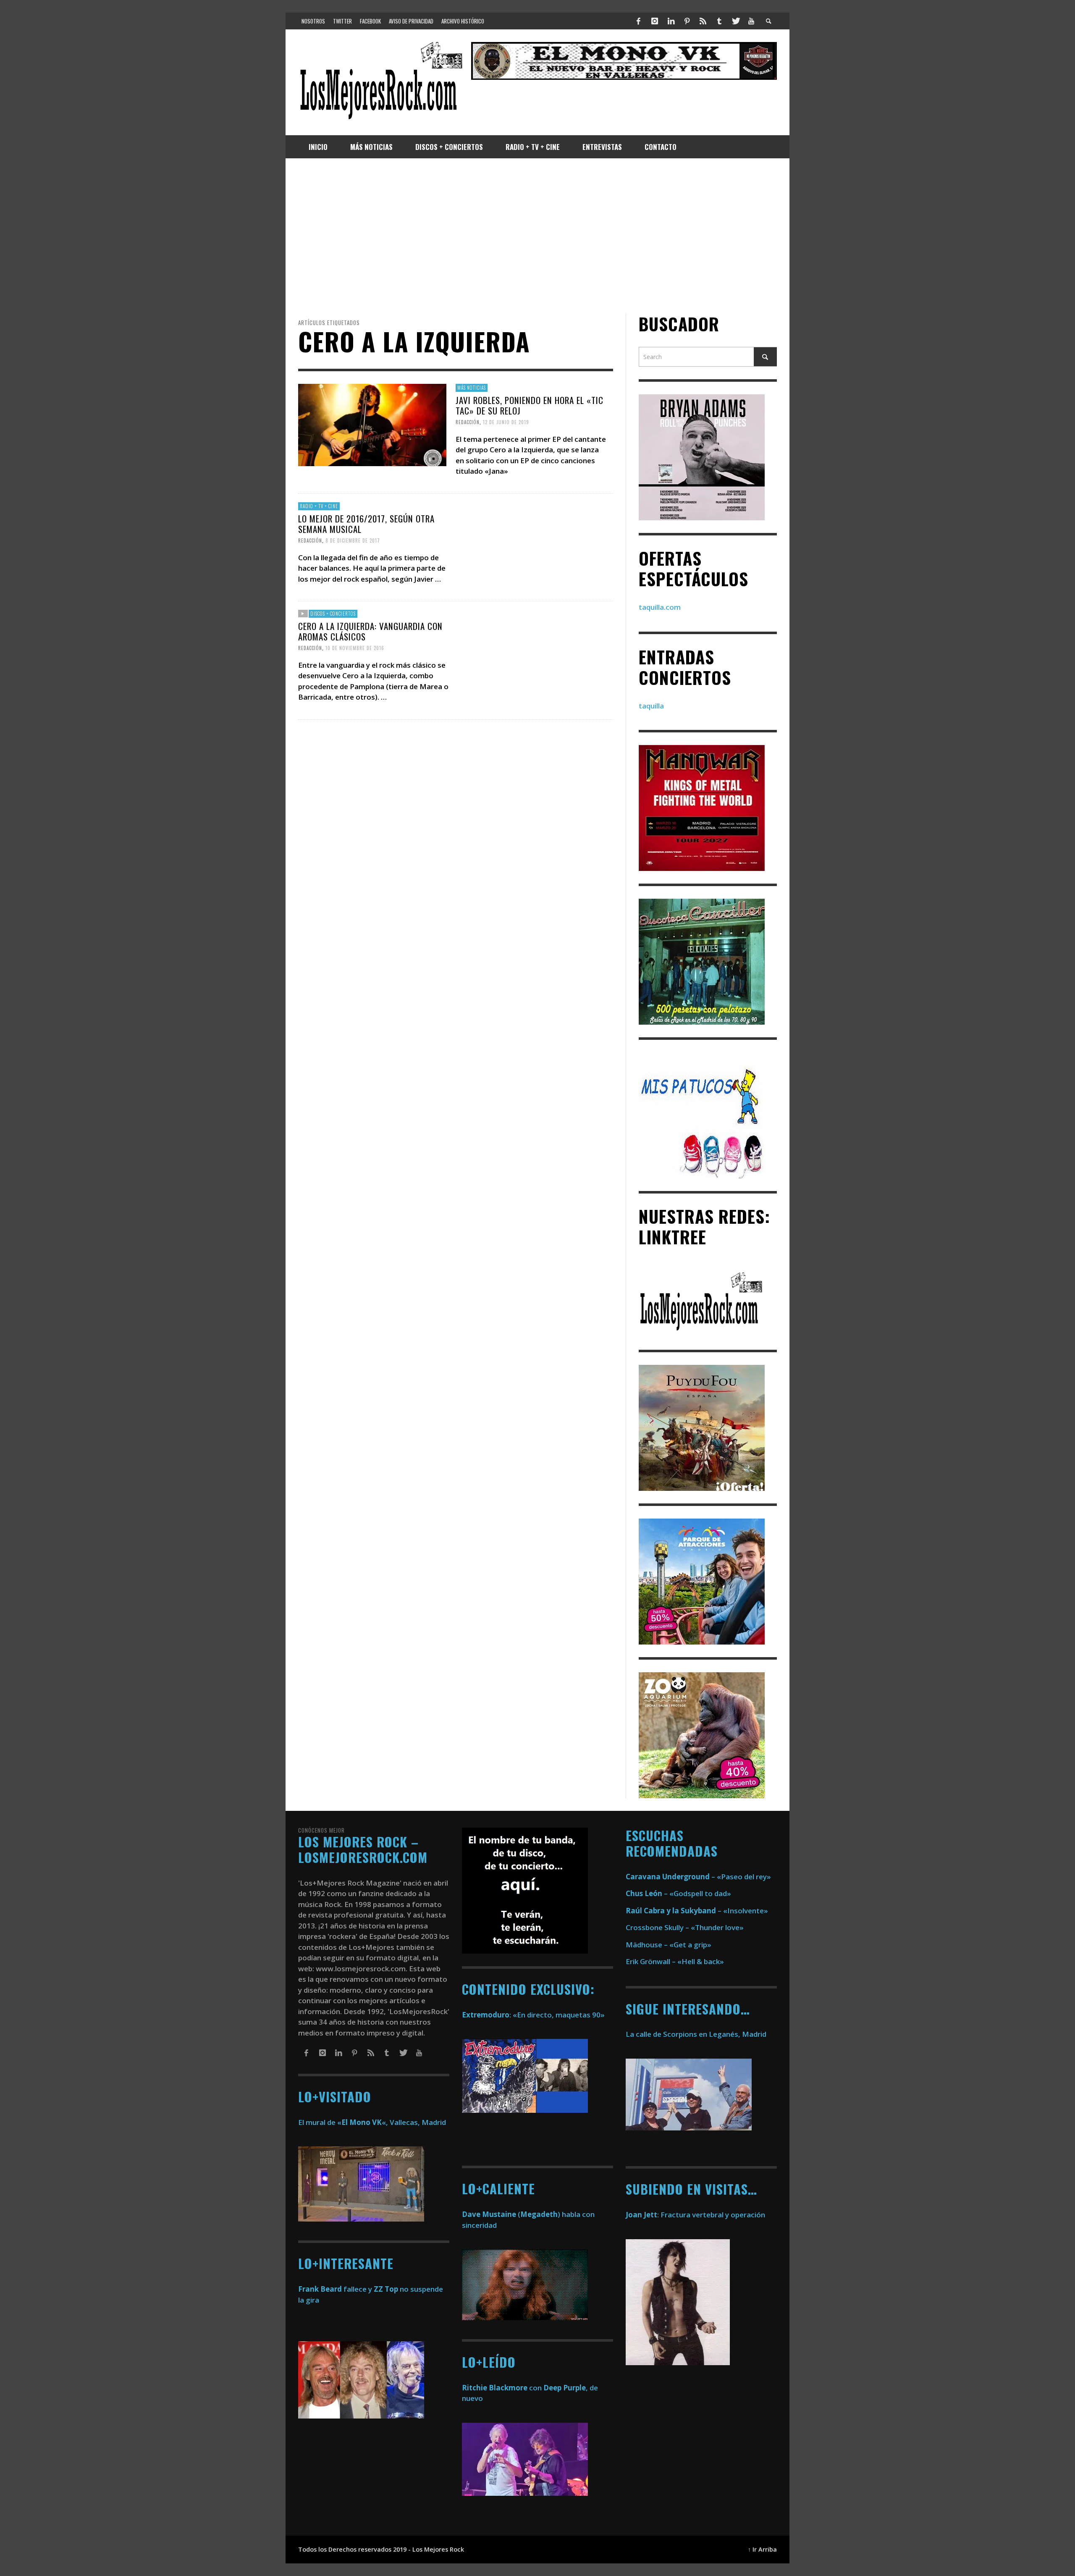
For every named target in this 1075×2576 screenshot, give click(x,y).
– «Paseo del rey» (698, 1877)
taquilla (651, 706)
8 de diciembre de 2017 (353, 540)
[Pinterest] (687, 21)
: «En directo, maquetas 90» (533, 2015)
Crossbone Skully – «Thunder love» (685, 1927)
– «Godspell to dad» (678, 1893)
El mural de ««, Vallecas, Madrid (372, 2122)
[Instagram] (655, 21)
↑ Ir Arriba (762, 2549)
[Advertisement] (537, 236)
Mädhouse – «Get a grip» (669, 1945)
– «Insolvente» (697, 1911)
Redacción (468, 422)
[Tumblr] (719, 21)
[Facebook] (639, 21)
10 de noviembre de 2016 (355, 648)
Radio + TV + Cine (319, 506)
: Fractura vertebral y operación (695, 2215)
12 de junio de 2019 (506, 422)
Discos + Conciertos (333, 614)
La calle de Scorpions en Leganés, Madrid (697, 2034)
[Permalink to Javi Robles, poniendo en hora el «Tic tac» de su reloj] (372, 424)
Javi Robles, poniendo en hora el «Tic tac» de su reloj (530, 405)
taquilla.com (660, 607)
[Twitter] (735, 21)
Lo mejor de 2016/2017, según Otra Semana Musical (366, 524)
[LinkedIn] (671, 21)
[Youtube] (751, 21)
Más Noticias (472, 388)
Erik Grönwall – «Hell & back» (675, 1961)
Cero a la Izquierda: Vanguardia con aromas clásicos (370, 631)
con (502, 2388)
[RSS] (703, 21)
